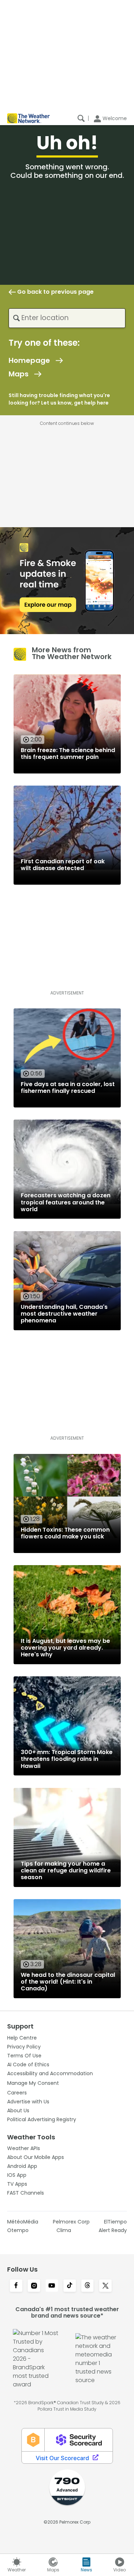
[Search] (81, 118)
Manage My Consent (33, 2083)
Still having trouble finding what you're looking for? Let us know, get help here (59, 399)
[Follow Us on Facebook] (16, 2286)
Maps (19, 374)
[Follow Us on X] (105, 2286)
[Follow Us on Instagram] (34, 2286)
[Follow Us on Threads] (88, 2286)
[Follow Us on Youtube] (52, 2286)
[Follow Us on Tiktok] (70, 2286)
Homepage (29, 360)
